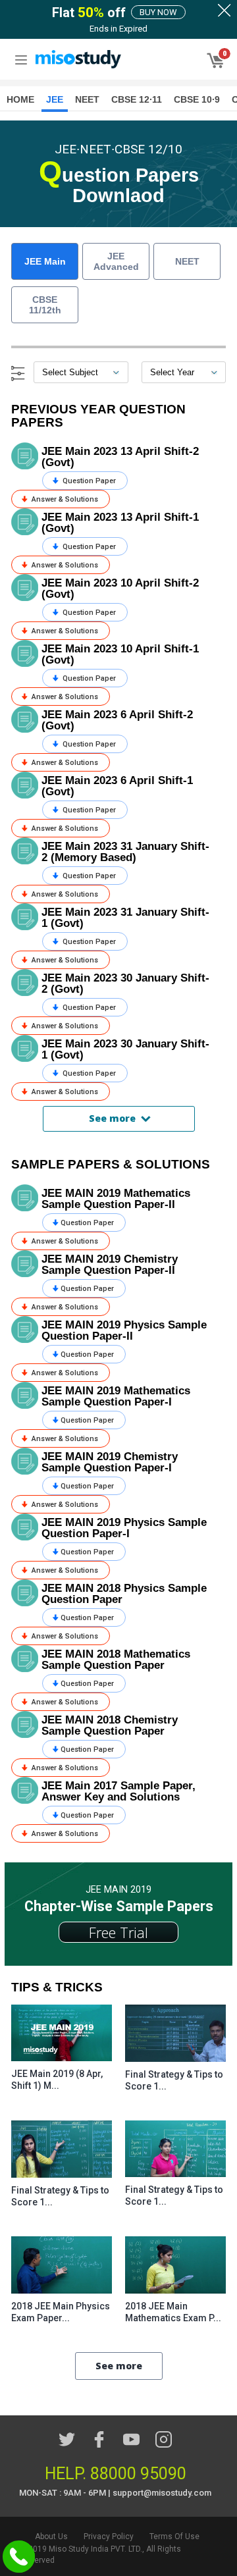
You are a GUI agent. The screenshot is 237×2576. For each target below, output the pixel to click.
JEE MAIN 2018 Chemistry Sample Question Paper (110, 1725)
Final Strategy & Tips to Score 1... (174, 2080)
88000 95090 (138, 2474)
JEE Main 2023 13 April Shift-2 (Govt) (120, 457)
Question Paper (88, 481)
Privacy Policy (109, 2537)
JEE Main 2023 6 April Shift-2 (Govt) (117, 720)
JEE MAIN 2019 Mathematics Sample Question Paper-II (116, 1199)
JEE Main (45, 261)
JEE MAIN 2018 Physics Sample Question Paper (124, 1594)
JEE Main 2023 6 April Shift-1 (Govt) (117, 786)
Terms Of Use (174, 2537)
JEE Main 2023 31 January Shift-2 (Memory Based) (125, 852)
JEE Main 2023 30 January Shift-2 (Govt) (125, 984)
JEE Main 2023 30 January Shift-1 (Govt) (125, 1049)
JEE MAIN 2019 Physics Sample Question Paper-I (124, 1528)
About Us (51, 2537)
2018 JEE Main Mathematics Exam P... (173, 2312)
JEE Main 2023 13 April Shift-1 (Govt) (120, 523)
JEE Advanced (116, 261)
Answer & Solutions (64, 499)
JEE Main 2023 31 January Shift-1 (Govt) (125, 918)
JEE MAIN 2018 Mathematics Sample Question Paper (116, 1660)
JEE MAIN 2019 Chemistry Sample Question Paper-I (110, 1462)
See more (112, 1118)
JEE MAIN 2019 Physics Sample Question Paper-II (124, 1330)
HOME (20, 99)
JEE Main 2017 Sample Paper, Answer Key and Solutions (118, 1791)
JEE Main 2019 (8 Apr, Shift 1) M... (57, 2080)
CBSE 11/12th (45, 305)
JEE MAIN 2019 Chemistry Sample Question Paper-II (110, 1265)
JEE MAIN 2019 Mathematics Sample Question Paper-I (116, 1396)
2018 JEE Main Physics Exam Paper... (61, 2312)
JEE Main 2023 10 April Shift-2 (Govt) (120, 589)
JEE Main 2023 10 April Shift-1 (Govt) (120, 654)
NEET (187, 261)
